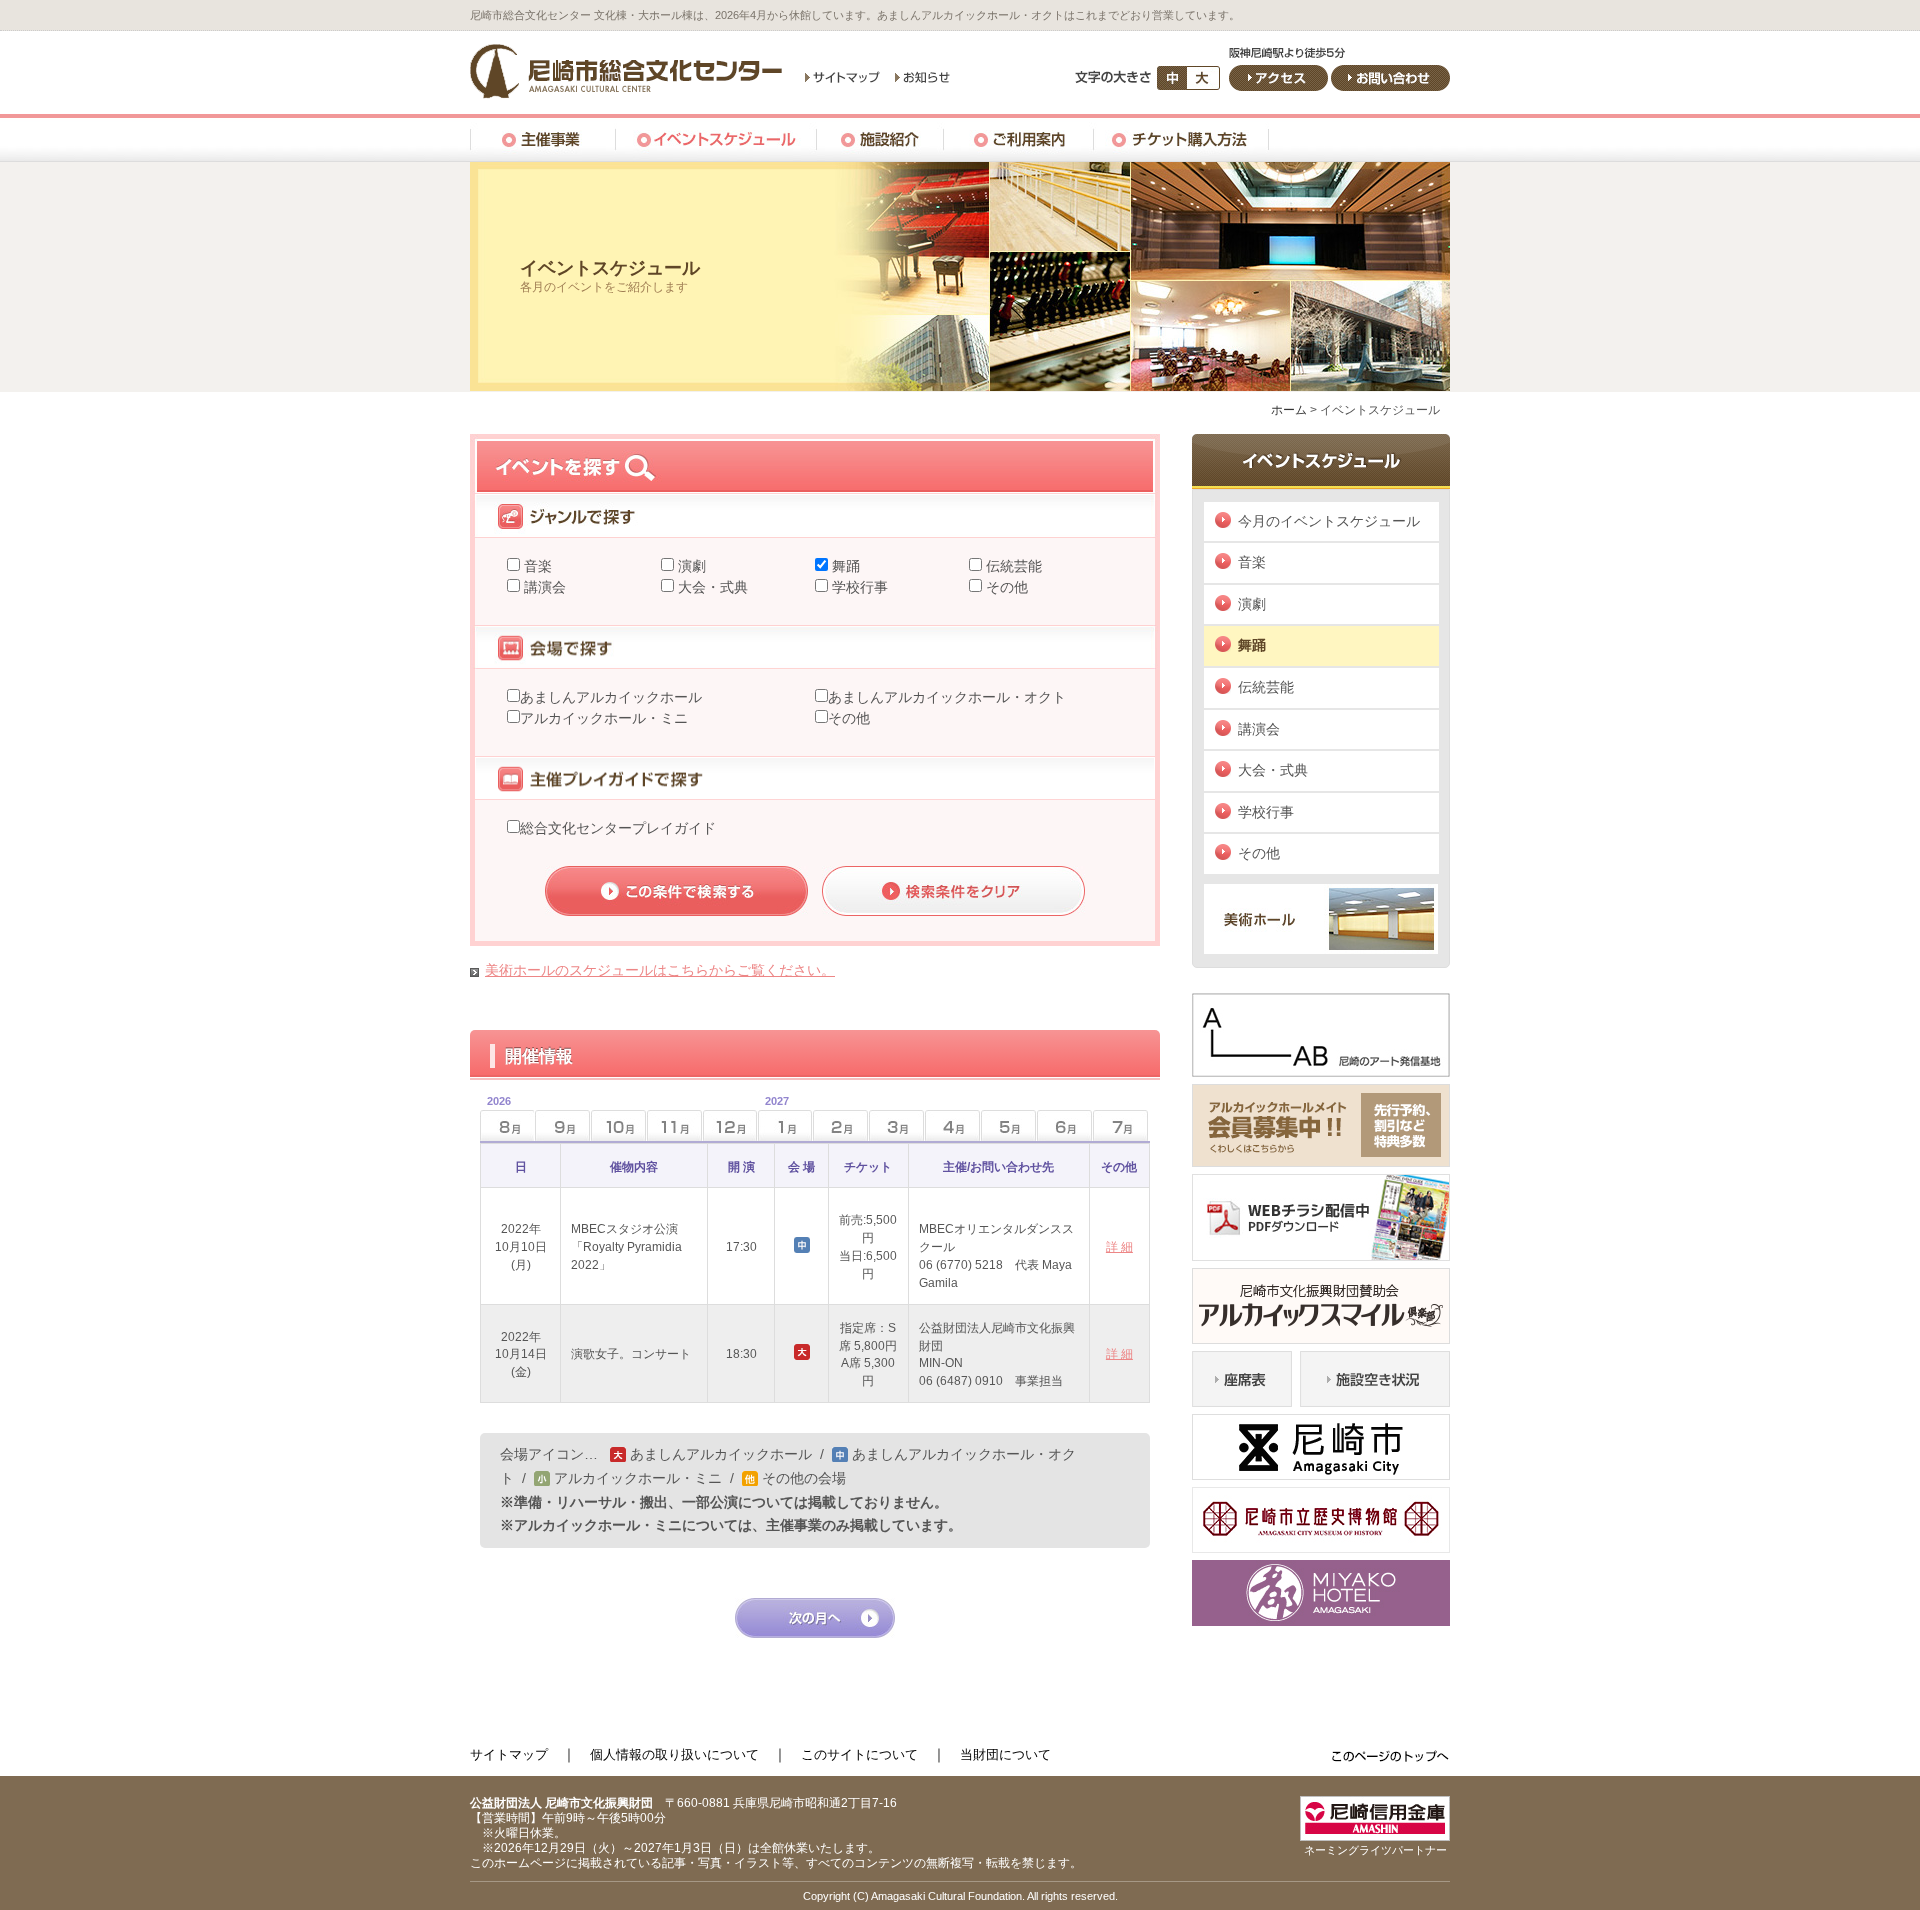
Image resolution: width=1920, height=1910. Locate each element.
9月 (562, 1125)
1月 (773, 1119)
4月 (952, 1125)
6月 (1064, 1125)
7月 (1120, 1125)
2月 (840, 1125)
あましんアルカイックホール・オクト (947, 697)
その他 (1005, 587)
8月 (495, 1119)
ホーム (1289, 410)
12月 (730, 1125)
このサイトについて (859, 1754)
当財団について (1005, 1754)
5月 (1008, 1125)
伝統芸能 (1012, 566)
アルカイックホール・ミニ (604, 718)
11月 (674, 1125)
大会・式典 (711, 587)
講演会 (543, 587)
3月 (896, 1125)
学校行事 (858, 587)
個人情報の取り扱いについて (674, 1754)
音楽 (536, 566)
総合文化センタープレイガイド (618, 828)
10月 (618, 1125)
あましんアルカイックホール (611, 697)
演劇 (690, 566)
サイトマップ (509, 1754)
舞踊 (844, 566)
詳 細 (1119, 1247)
